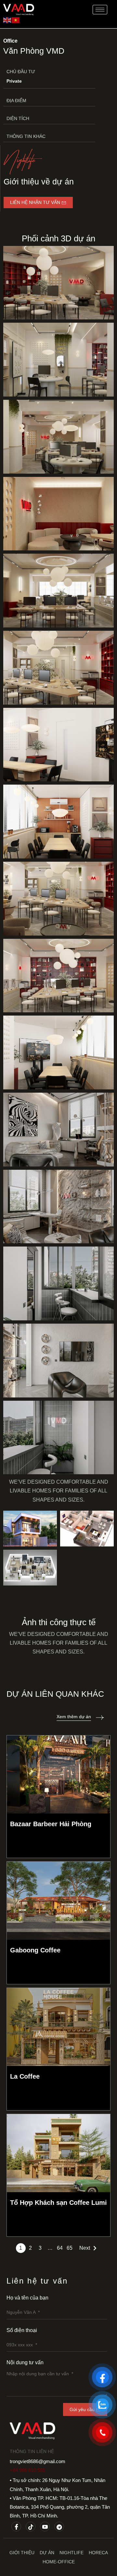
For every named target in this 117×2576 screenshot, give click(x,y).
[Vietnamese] (16, 20)
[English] (7, 20)
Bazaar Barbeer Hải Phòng (51, 1824)
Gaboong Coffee (35, 1950)
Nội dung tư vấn (25, 2362)
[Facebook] (16, 2527)
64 (60, 2248)
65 (70, 2248)
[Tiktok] (31, 2527)
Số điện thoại (22, 2330)
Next (85, 2248)
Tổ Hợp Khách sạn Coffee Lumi (58, 2203)
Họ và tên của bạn (27, 2298)
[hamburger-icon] (100, 10)
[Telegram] (59, 2527)
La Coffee (25, 2076)
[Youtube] (45, 2527)
